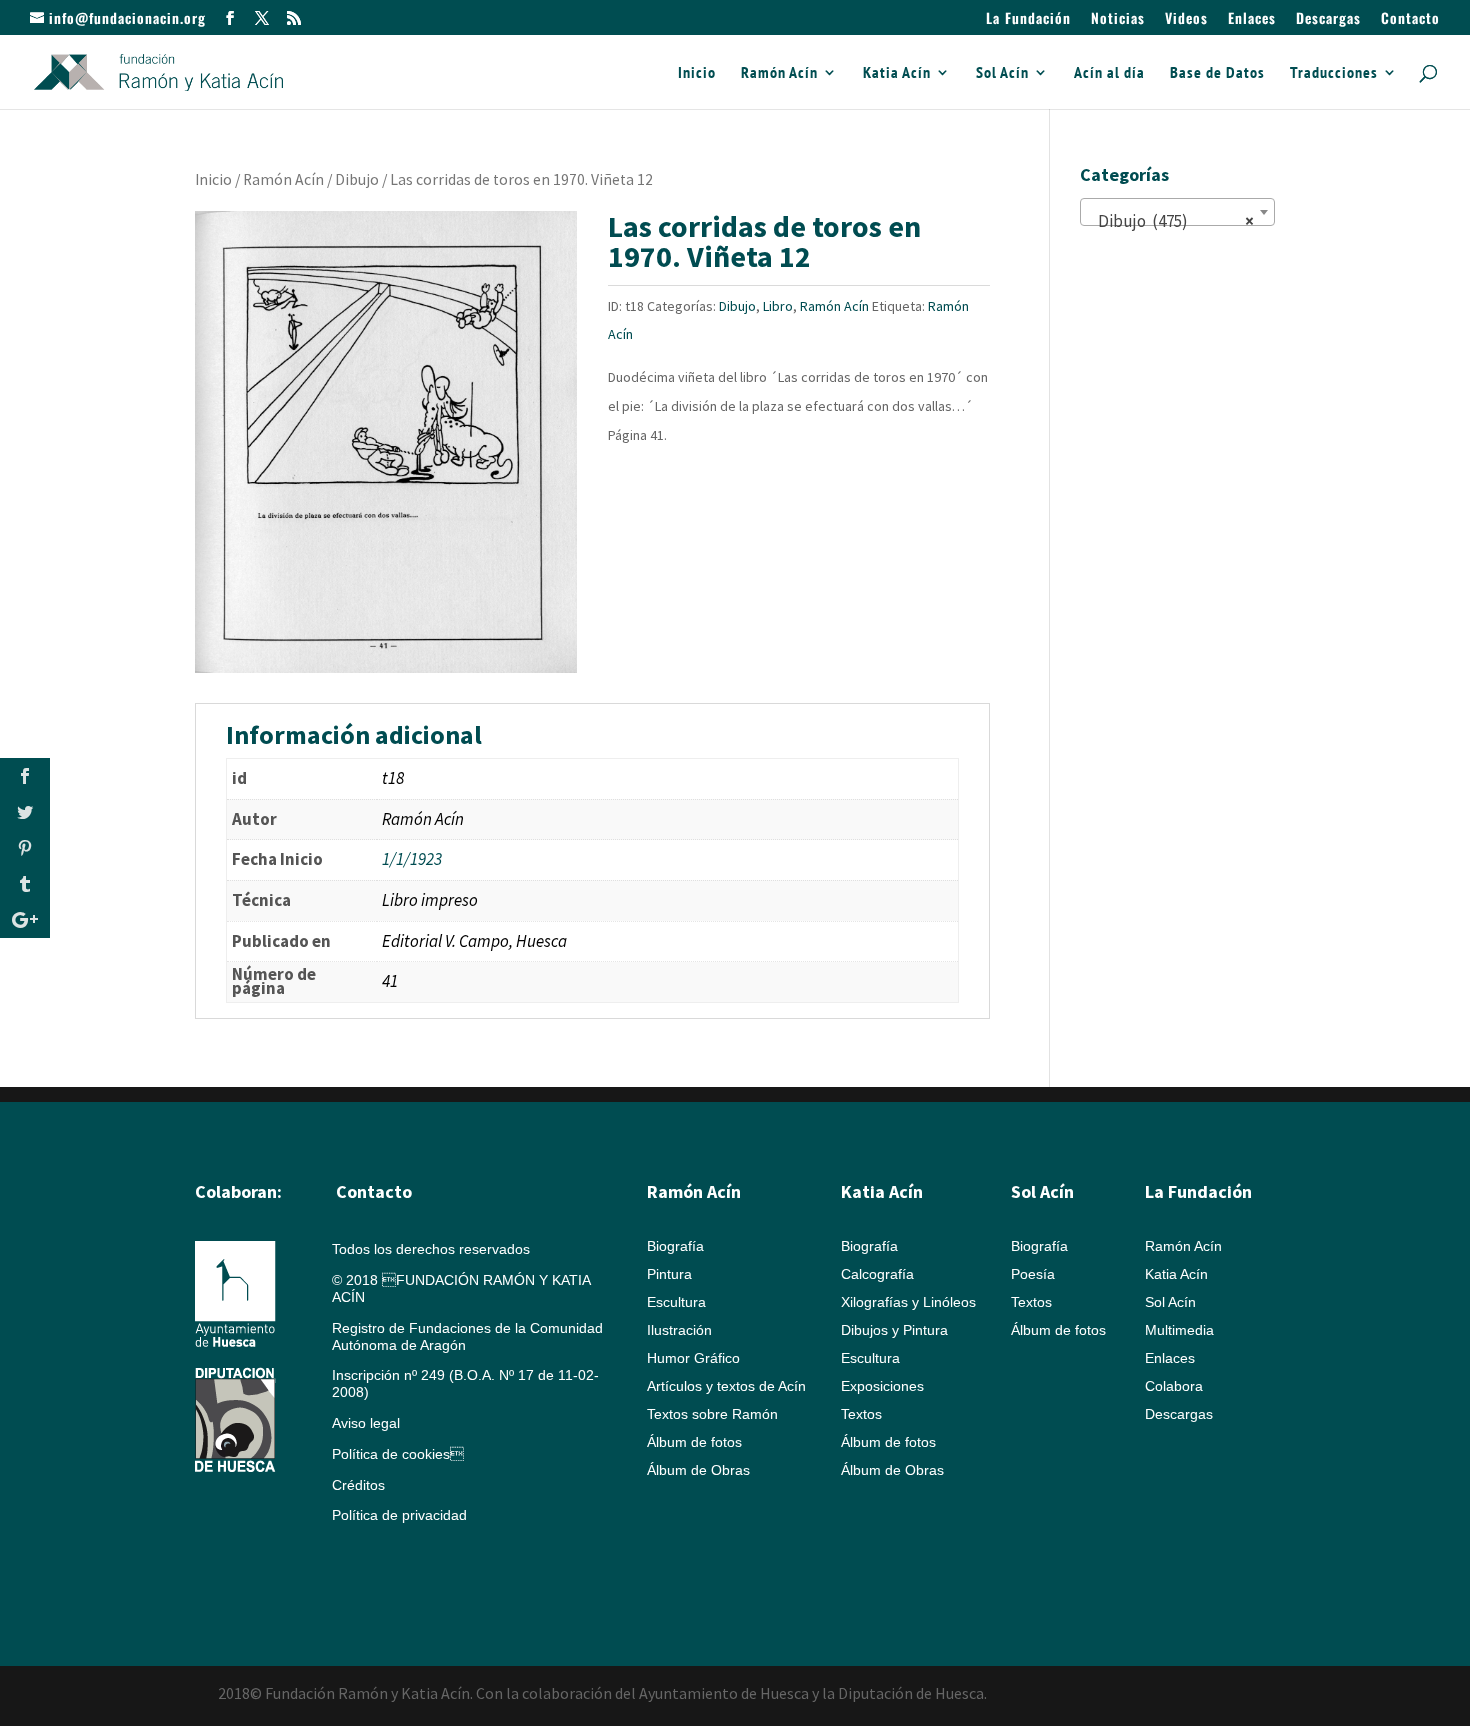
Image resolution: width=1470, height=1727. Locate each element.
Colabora (1174, 1386)
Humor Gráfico (693, 1358)
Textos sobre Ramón (712, 1414)
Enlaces (1252, 19)
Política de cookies (398, 1454)
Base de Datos (1217, 73)
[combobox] (1177, 212)
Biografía (675, 1246)
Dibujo (357, 179)
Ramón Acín (779, 73)
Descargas (1328, 19)
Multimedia (1179, 1330)
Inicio (697, 73)
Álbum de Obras (698, 1470)
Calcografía (877, 1274)
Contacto (1410, 19)
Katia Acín (897, 73)
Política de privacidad (399, 1515)
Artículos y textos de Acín (726, 1386)
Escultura (676, 1302)
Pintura (669, 1274)
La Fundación (1028, 19)
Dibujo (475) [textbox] (1171, 221)
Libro (778, 306)
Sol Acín (1002, 73)
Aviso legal (366, 1423)
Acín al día (1109, 73)
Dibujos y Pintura (894, 1330)
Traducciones (1334, 73)
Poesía (1033, 1274)
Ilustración (679, 1330)
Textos (861, 1414)
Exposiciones (882, 1386)
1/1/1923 (412, 859)
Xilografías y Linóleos (908, 1302)
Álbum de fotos (694, 1442)
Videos (1186, 19)
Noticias (1118, 19)
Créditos (358, 1485)
